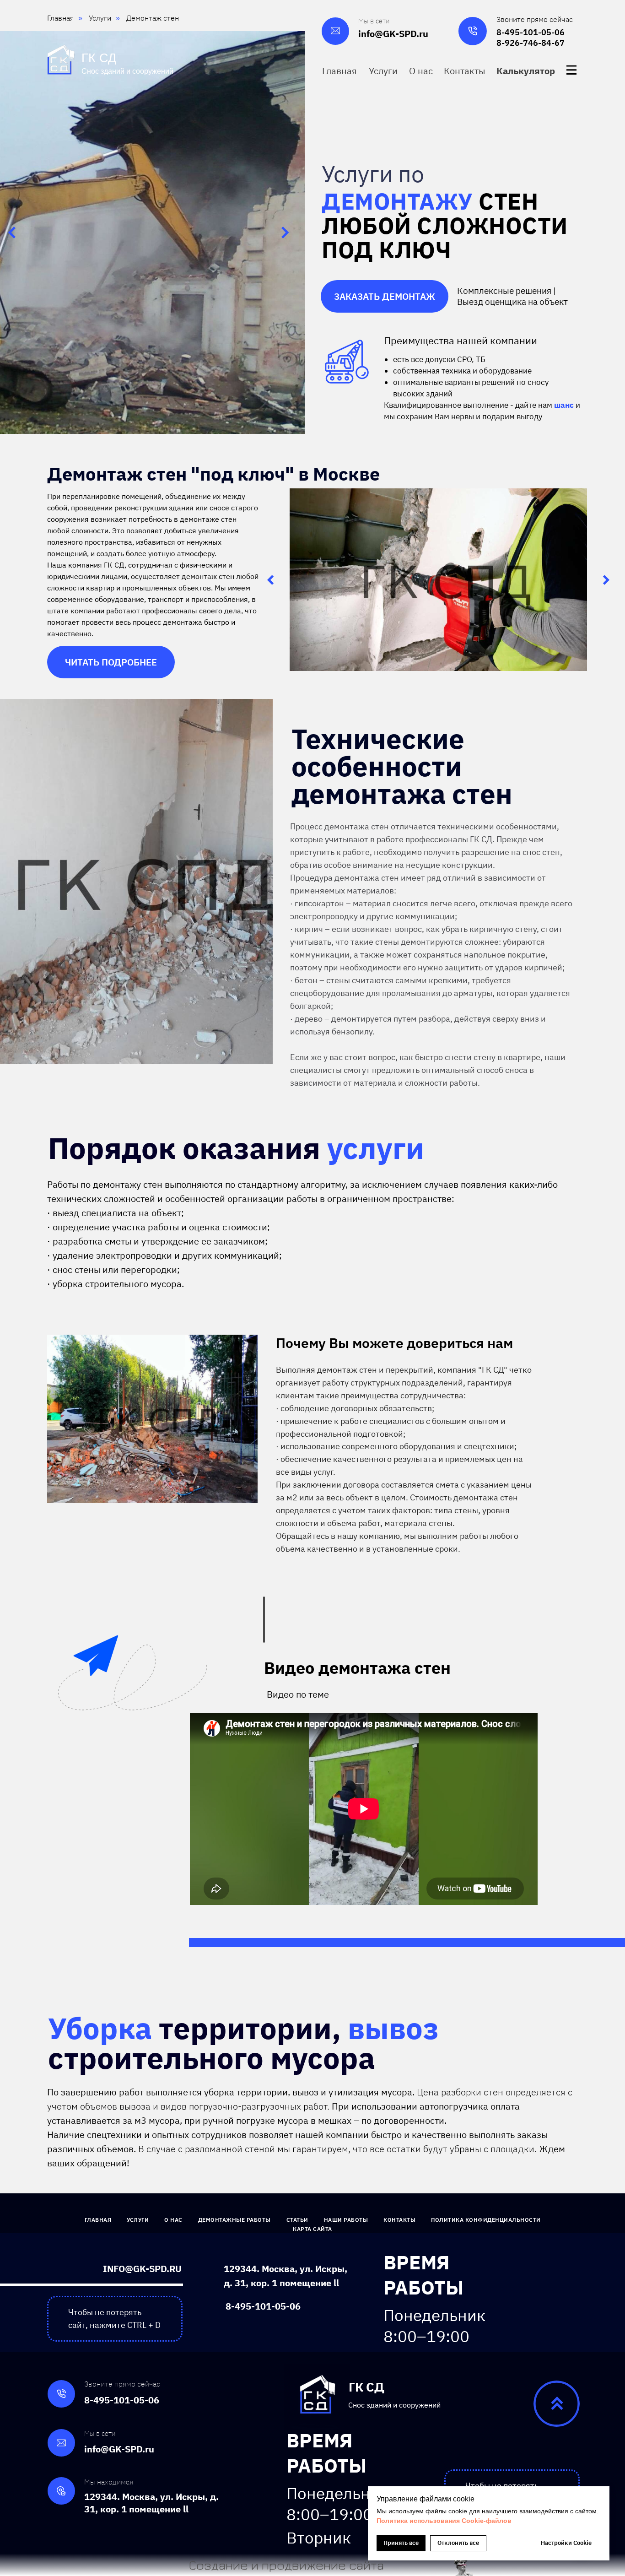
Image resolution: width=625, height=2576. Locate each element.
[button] (527, 71)
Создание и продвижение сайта (286, 2565)
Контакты (399, 2220)
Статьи (297, 2220)
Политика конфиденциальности (486, 2220)
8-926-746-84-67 (531, 43)
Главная (98, 2220)
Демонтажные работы (234, 2220)
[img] (571, 70)
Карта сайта (312, 2229)
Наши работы (346, 2220)
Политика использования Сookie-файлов (444, 2521)
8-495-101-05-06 (531, 32)
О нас (173, 2220)
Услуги (138, 2220)
